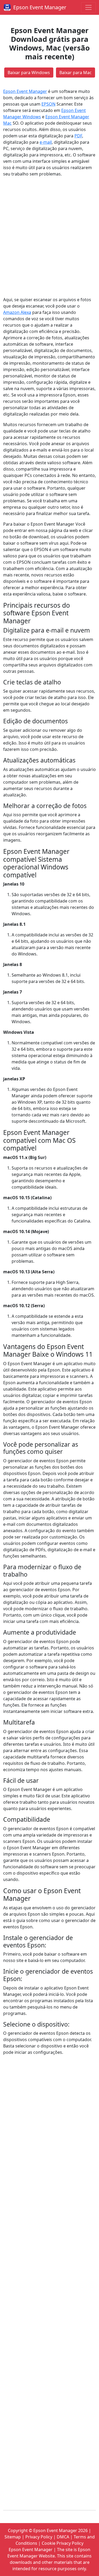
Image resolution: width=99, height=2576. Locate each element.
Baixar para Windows (29, 73)
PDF (78, 136)
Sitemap (13, 2537)
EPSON (48, 104)
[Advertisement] (49, 237)
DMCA (63, 2537)
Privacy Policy (39, 2537)
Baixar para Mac (76, 73)
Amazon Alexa (17, 312)
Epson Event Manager (40, 7)
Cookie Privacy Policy (63, 2543)
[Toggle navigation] (88, 7)
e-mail (46, 142)
